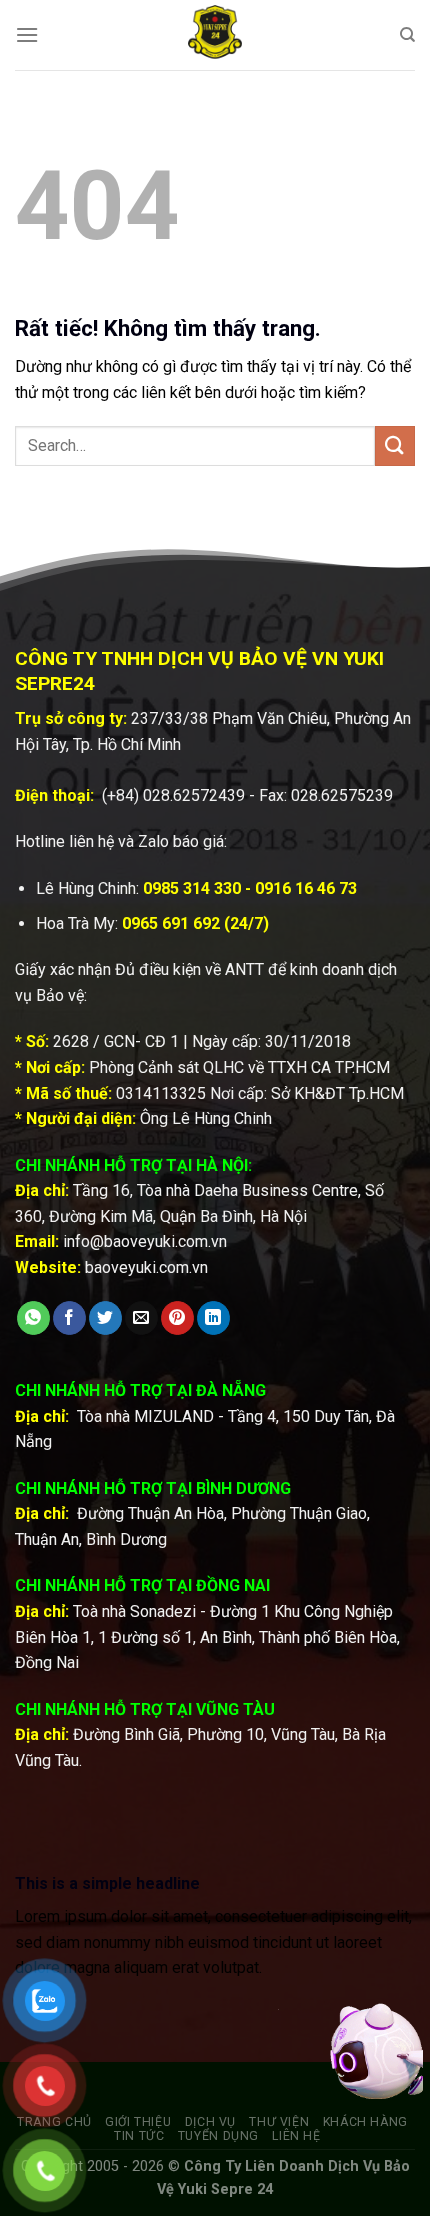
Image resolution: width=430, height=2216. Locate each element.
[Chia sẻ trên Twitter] (105, 1318)
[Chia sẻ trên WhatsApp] (33, 1318)
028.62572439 (194, 795)
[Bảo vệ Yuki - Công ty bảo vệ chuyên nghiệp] (215, 35)
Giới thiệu (138, 2122)
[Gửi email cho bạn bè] (141, 1318)
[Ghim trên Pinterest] (177, 1318)
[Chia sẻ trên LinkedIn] (213, 1318)
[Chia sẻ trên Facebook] (69, 1318)
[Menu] (27, 34)
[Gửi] (395, 445)
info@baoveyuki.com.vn (145, 1241)
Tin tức (139, 2136)
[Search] (407, 35)
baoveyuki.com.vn (146, 1267)
